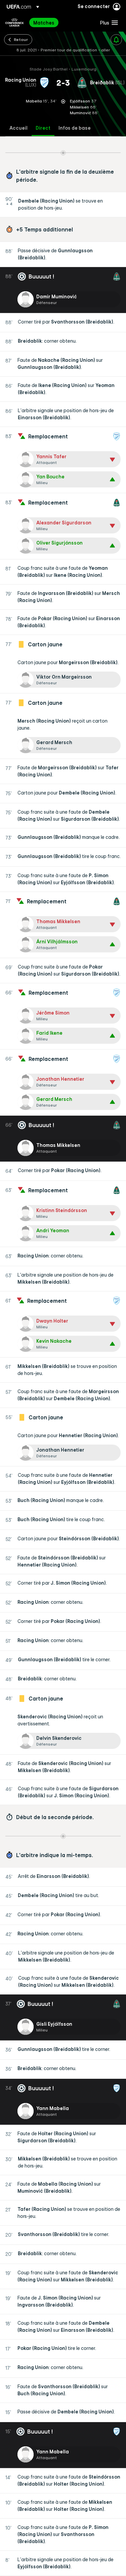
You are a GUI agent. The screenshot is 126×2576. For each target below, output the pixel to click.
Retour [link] (21, 39)
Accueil (18, 128)
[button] (108, 23)
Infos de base (75, 128)
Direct (43, 128)
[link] (44, 23)
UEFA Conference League (14, 23)
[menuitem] (61, 23)
